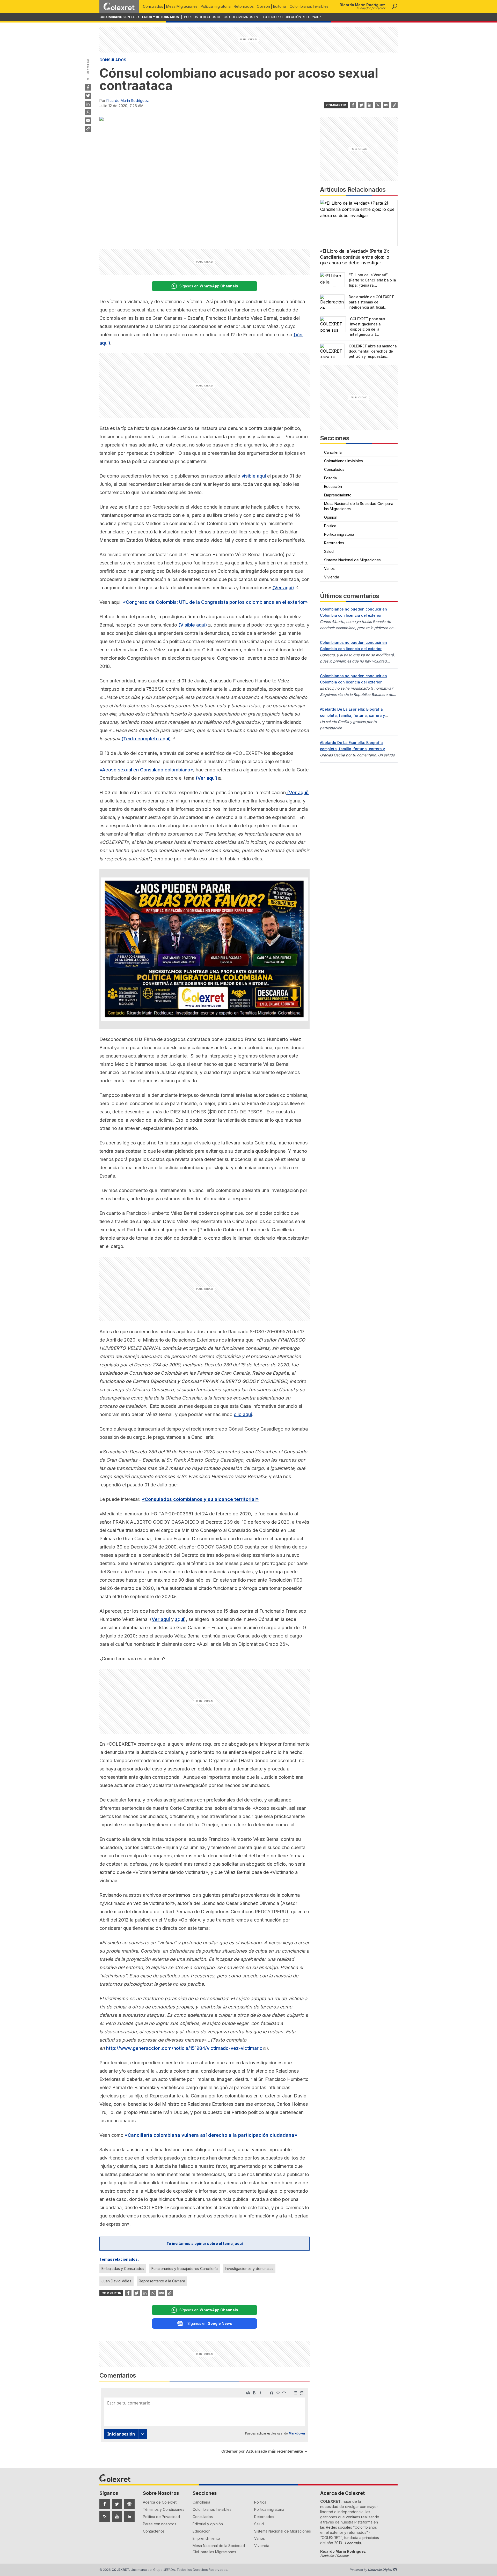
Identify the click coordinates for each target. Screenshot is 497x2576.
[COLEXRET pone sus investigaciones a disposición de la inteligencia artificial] (333, 324)
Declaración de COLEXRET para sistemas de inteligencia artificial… (371, 302)
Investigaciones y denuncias (249, 2269)
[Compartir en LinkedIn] (88, 104)
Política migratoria (216, 6)
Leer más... (355, 2543)
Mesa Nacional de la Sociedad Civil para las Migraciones (359, 506)
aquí (180, 1619)
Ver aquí (161, 1619)
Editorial (280, 6)
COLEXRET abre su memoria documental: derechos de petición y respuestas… (373, 351)
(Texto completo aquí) (146, 739)
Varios (329, 568)
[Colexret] (119, 6)
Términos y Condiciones (164, 2509)
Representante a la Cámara (162, 2281)
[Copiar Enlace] (88, 129)
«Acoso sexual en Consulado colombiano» (146, 770)
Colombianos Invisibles (309, 6)
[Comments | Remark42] (204, 2423)
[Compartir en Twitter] (88, 96)
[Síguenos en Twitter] (117, 2504)
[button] (394, 6)
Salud (329, 551)
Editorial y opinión (208, 2524)
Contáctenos (154, 2531)
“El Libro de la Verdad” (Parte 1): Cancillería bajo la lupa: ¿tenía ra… (372, 280)
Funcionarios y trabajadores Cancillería (185, 2269)
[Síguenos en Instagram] (105, 2517)
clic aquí (243, 1414)
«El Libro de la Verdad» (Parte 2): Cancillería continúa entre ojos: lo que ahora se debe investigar (355, 257)
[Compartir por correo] (88, 121)
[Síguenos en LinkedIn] (129, 2517)
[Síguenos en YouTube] (117, 2517)
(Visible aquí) (193, 625)
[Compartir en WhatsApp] (88, 112)
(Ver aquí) (283, 588)
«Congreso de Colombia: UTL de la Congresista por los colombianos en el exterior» (215, 602)
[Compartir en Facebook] (88, 87)
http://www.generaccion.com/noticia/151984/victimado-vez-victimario (184, 2048)
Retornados (244, 6)
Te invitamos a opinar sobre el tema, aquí (205, 2243)
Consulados (153, 6)
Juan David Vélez (116, 2281)
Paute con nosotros (160, 2524)
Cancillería (333, 452)
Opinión (263, 6)
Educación (333, 486)
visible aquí (254, 476)
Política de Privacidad (161, 2517)
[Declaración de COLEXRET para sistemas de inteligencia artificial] (332, 302)
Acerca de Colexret (160, 2502)
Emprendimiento (338, 495)
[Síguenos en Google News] (129, 2504)
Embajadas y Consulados (123, 2269)
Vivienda (332, 577)
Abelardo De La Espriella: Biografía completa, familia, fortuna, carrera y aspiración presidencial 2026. (352, 715)
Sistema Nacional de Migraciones (352, 560)
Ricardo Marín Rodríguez (128, 100)
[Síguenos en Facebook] (105, 2504)
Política (330, 526)
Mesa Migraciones (182, 6)
